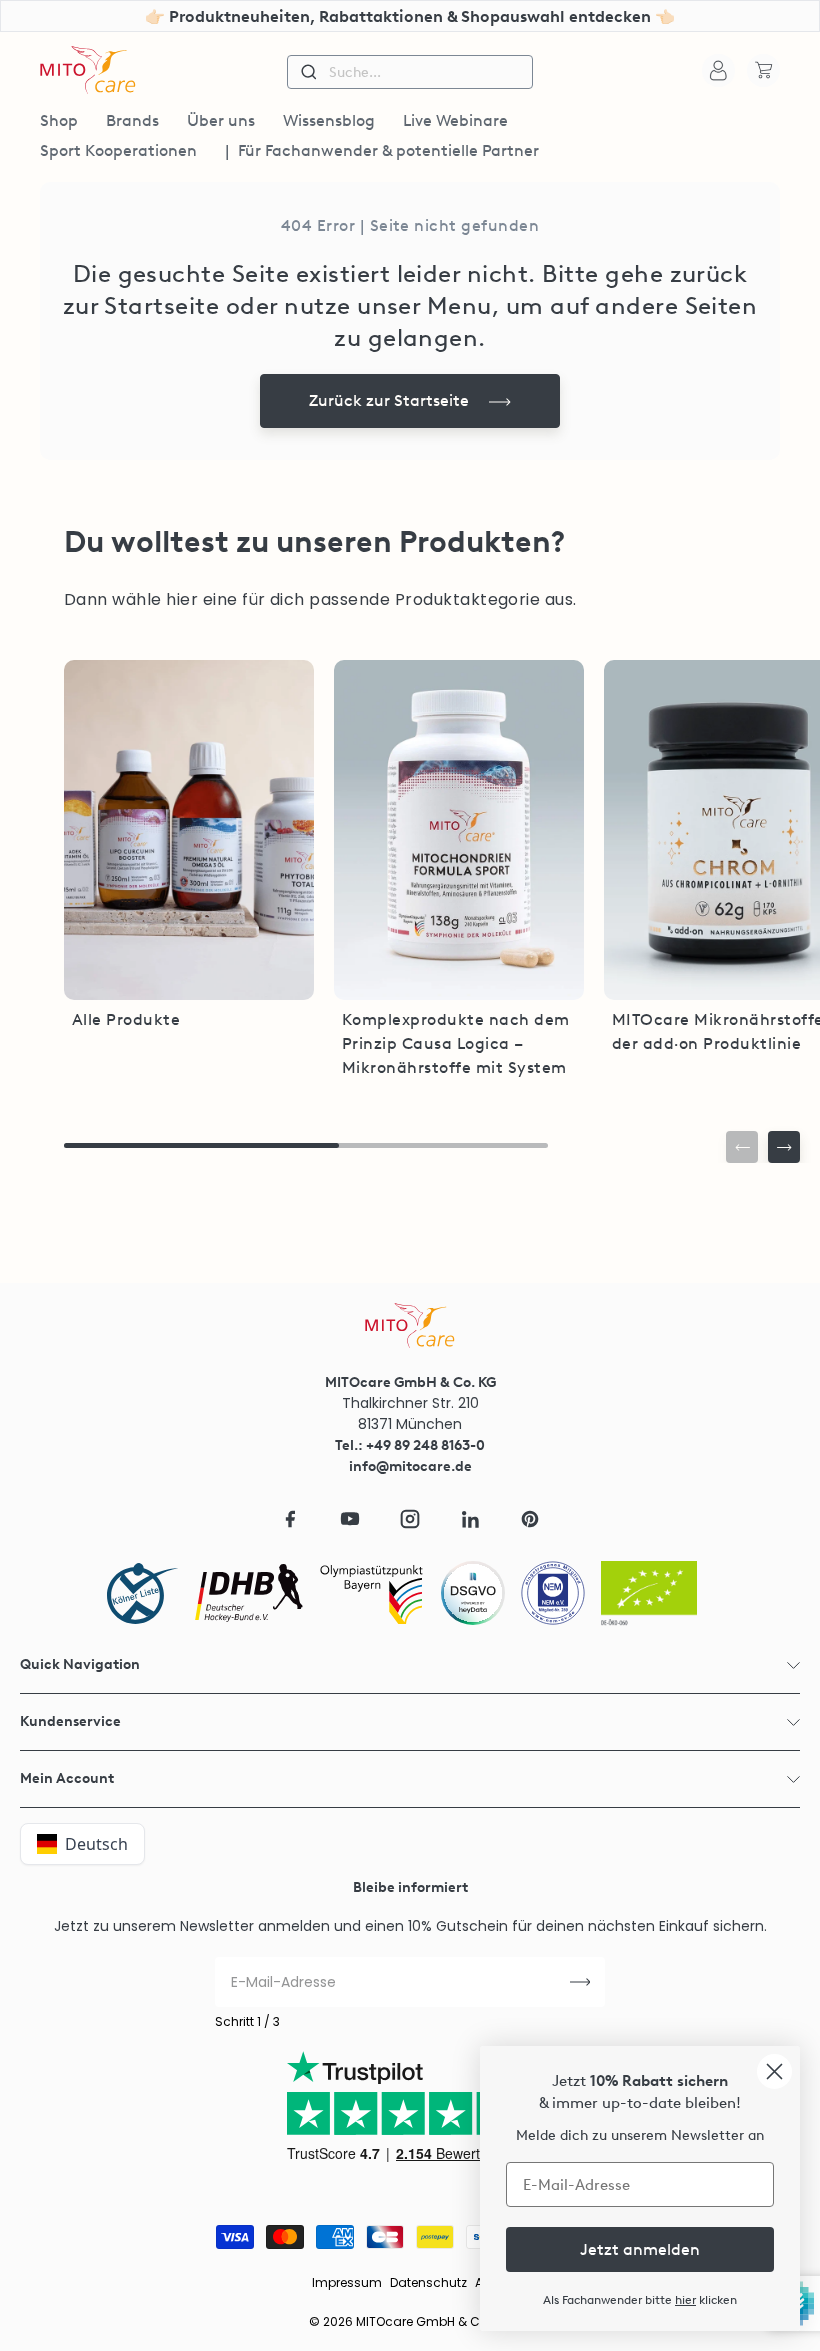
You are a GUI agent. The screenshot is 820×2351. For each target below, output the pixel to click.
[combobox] (410, 72)
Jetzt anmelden (640, 2249)
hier (685, 2300)
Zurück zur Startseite (389, 400)
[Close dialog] (774, 2071)
